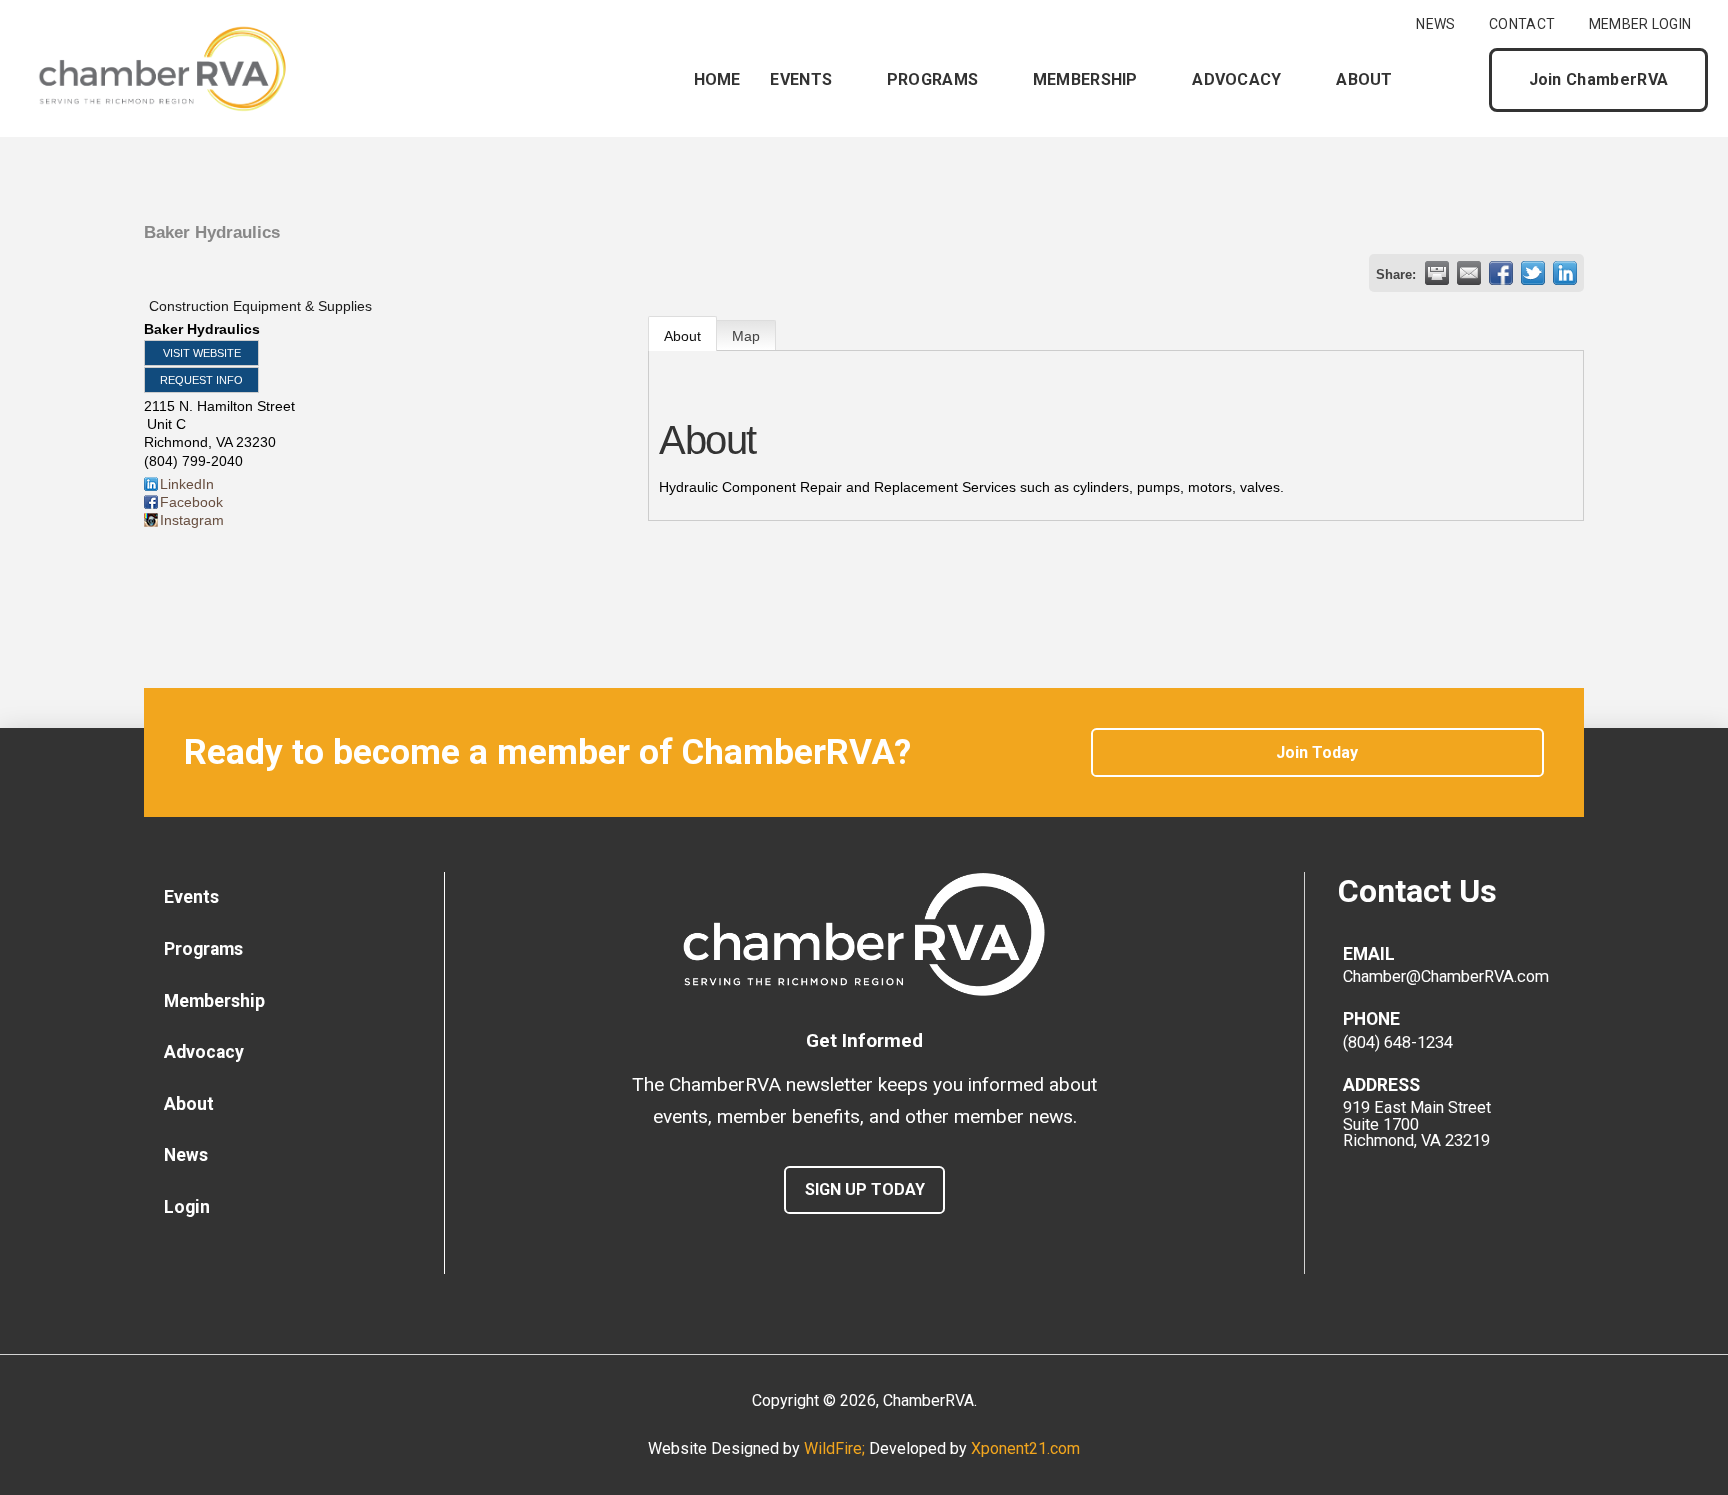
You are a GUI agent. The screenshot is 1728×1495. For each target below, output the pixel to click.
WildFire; (836, 1448)
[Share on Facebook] (1501, 273)
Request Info (201, 380)
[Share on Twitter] (1533, 273)
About (682, 336)
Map (746, 336)
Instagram (192, 520)
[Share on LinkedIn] (1565, 273)
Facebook (191, 502)
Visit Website (202, 353)
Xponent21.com (1025, 1448)
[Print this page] (1437, 273)
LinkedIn (187, 484)
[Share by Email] (1469, 273)
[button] (1457, 80)
